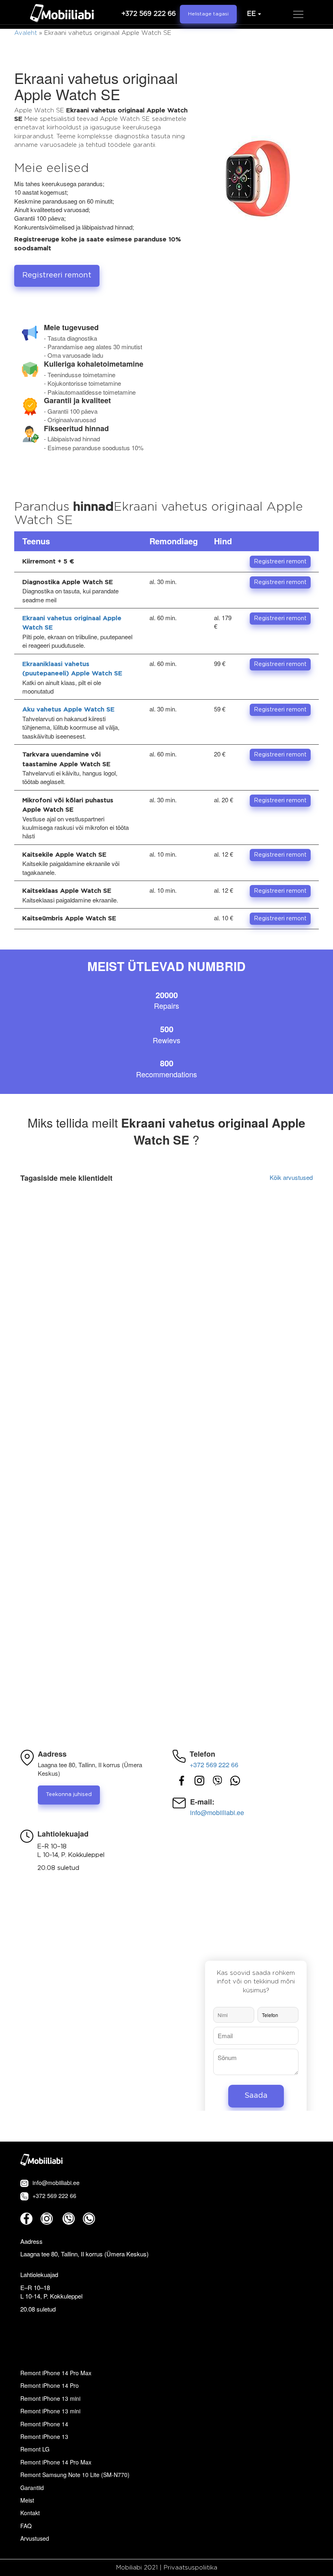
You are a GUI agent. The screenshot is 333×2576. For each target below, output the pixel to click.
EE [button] (251, 14)
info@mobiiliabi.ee (217, 1813)
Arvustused (35, 2538)
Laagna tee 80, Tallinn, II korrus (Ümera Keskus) (84, 2254)
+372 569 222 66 (149, 14)
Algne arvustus (284, 1216)
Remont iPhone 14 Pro (50, 2385)
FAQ (26, 2526)
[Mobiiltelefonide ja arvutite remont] (62, 14)
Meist (27, 2500)
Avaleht (26, 33)
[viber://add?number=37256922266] (69, 2219)
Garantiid (32, 2488)
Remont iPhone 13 (44, 2436)
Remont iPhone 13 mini (50, 2398)
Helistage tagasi (208, 14)
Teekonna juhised (69, 1795)
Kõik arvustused (291, 1177)
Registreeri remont (57, 275)
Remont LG (35, 2449)
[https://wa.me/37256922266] (235, 1780)
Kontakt (30, 2513)
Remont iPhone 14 (44, 2424)
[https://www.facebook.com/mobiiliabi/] (182, 1780)
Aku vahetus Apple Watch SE (68, 710)
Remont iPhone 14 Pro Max (56, 2373)
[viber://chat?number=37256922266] (217, 1780)
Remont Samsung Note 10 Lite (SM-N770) (75, 2475)
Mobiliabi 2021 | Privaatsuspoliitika (167, 2568)
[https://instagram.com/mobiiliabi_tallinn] (199, 1780)
